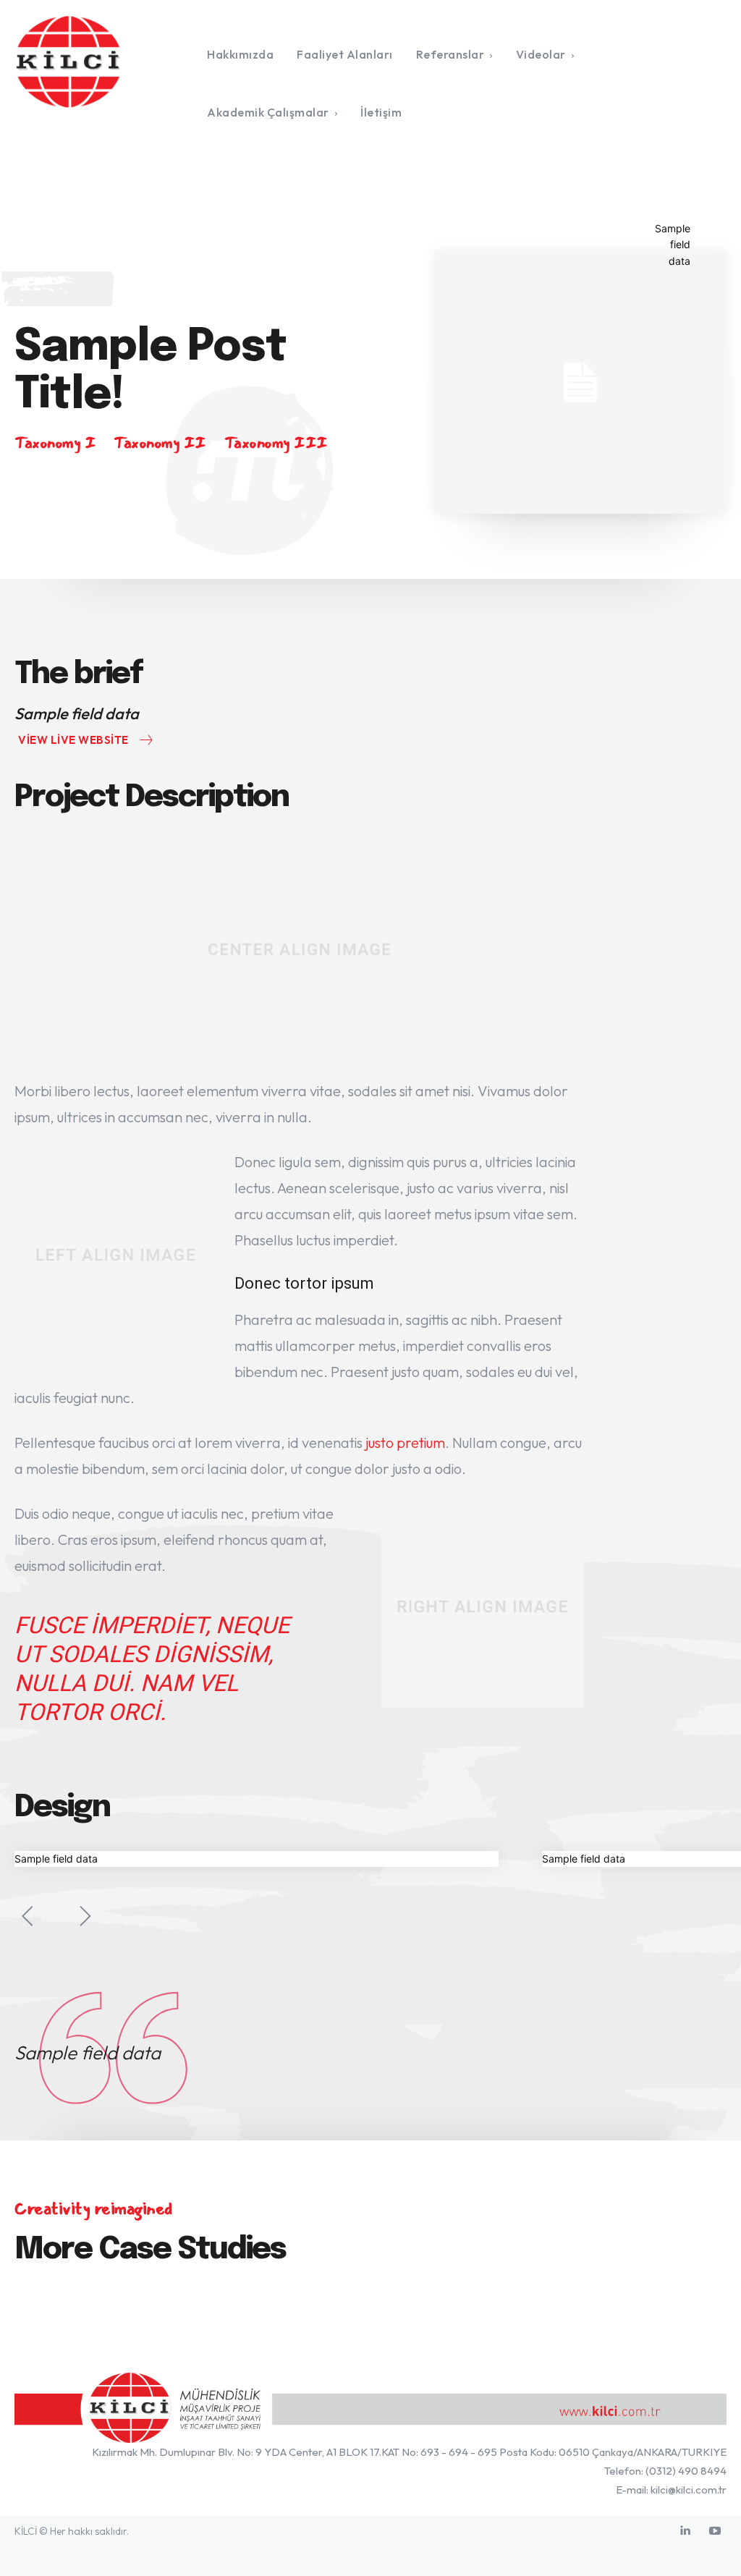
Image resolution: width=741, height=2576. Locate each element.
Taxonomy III (276, 443)
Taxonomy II (160, 443)
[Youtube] (715, 2531)
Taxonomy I (55, 443)
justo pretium (405, 1442)
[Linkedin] (685, 2531)
